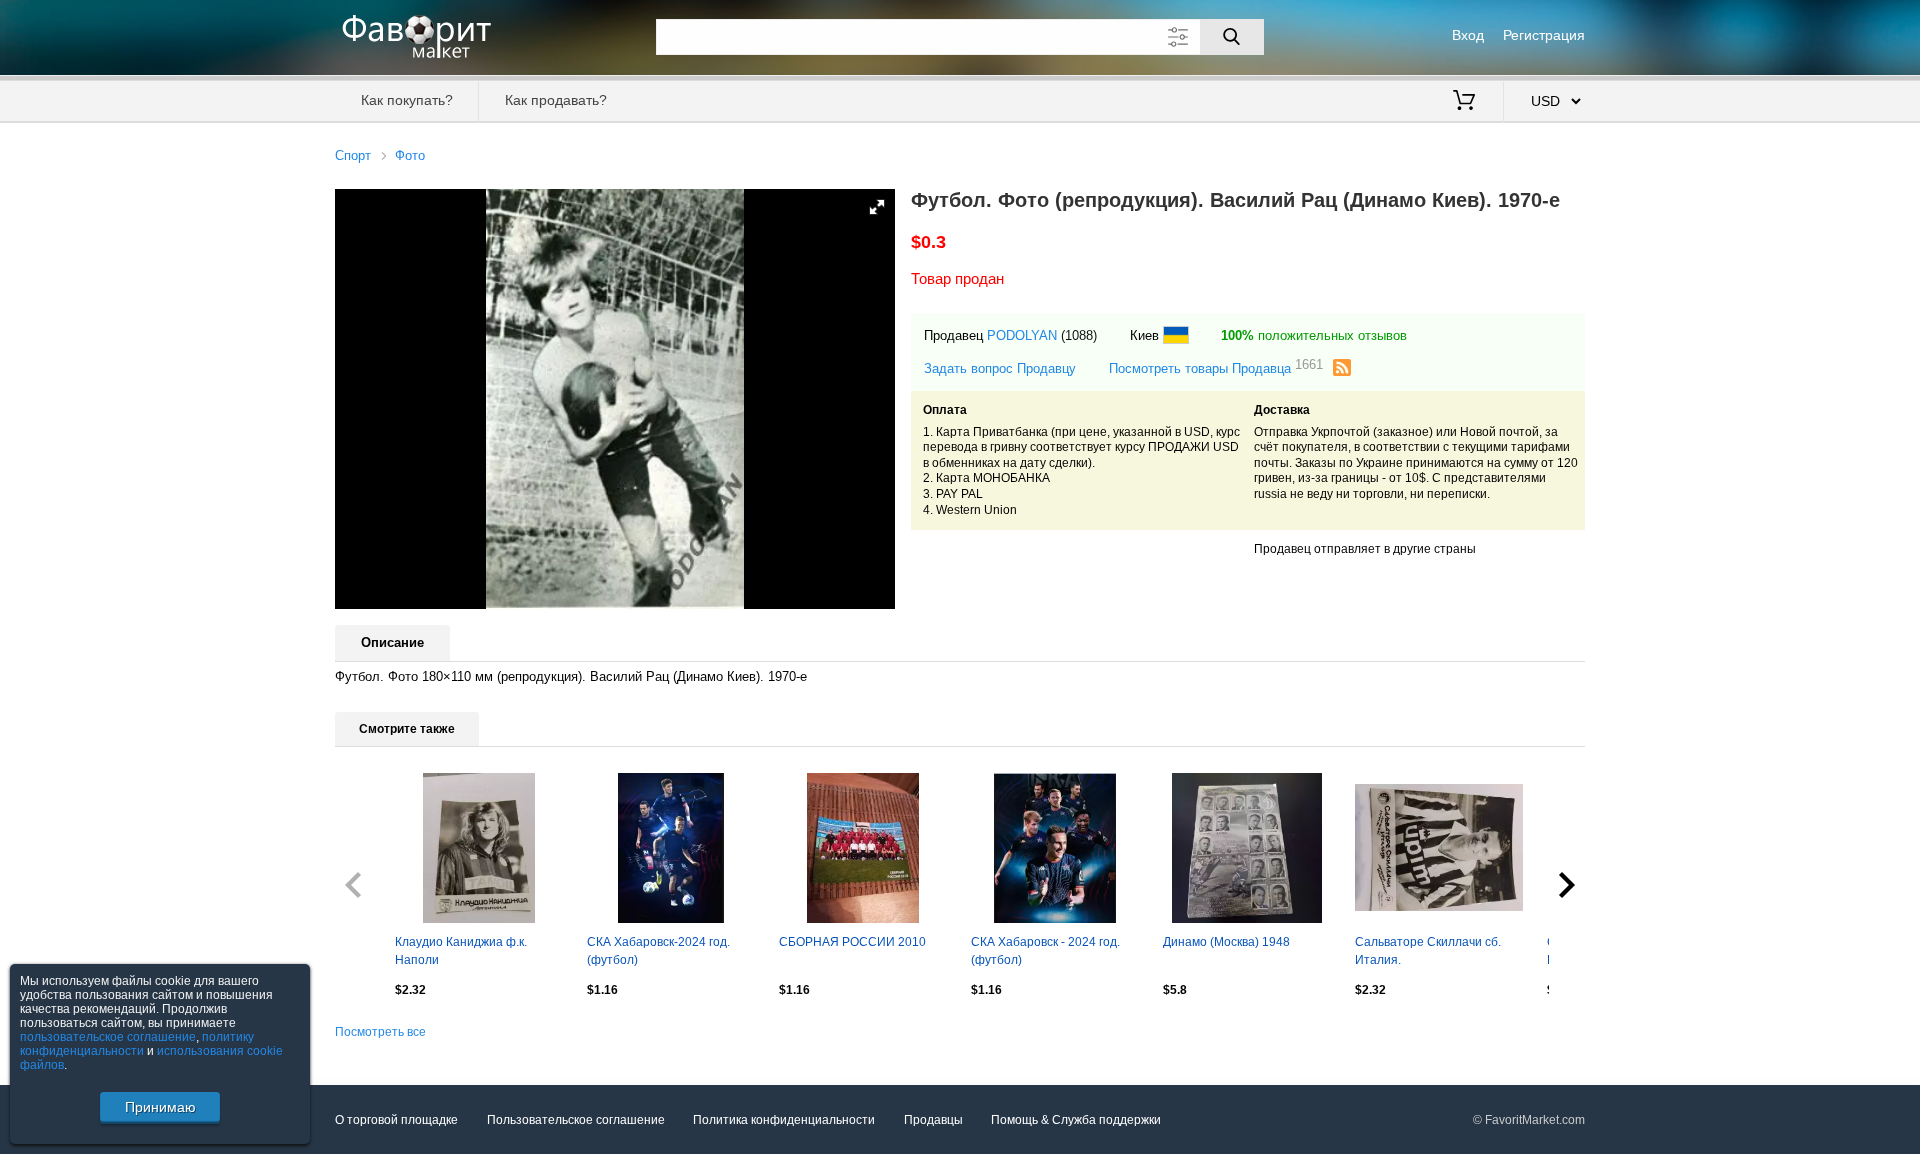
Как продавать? (556, 100)
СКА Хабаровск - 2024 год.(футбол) (1045, 951)
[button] (877, 207)
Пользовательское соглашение (576, 1120)
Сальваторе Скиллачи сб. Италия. (1428, 951)
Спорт (353, 155)
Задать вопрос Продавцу (1000, 368)
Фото (410, 155)
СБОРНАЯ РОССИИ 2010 (852, 942)
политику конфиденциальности (137, 1044)
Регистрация (1544, 35)
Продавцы (933, 1120)
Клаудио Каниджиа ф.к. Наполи (461, 951)
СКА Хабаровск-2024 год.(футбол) (658, 951)
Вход (1468, 35)
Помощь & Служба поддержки (1076, 1120)
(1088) (1079, 335)
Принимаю (160, 1107)
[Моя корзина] (1464, 102)
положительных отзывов (1314, 335)
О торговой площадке (396, 1120)
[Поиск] (1232, 37)
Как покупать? (407, 100)
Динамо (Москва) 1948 (1226, 942)
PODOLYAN (1022, 335)
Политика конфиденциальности (784, 1120)
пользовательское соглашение (108, 1037)
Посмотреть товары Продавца (1216, 367)
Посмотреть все (380, 1032)
